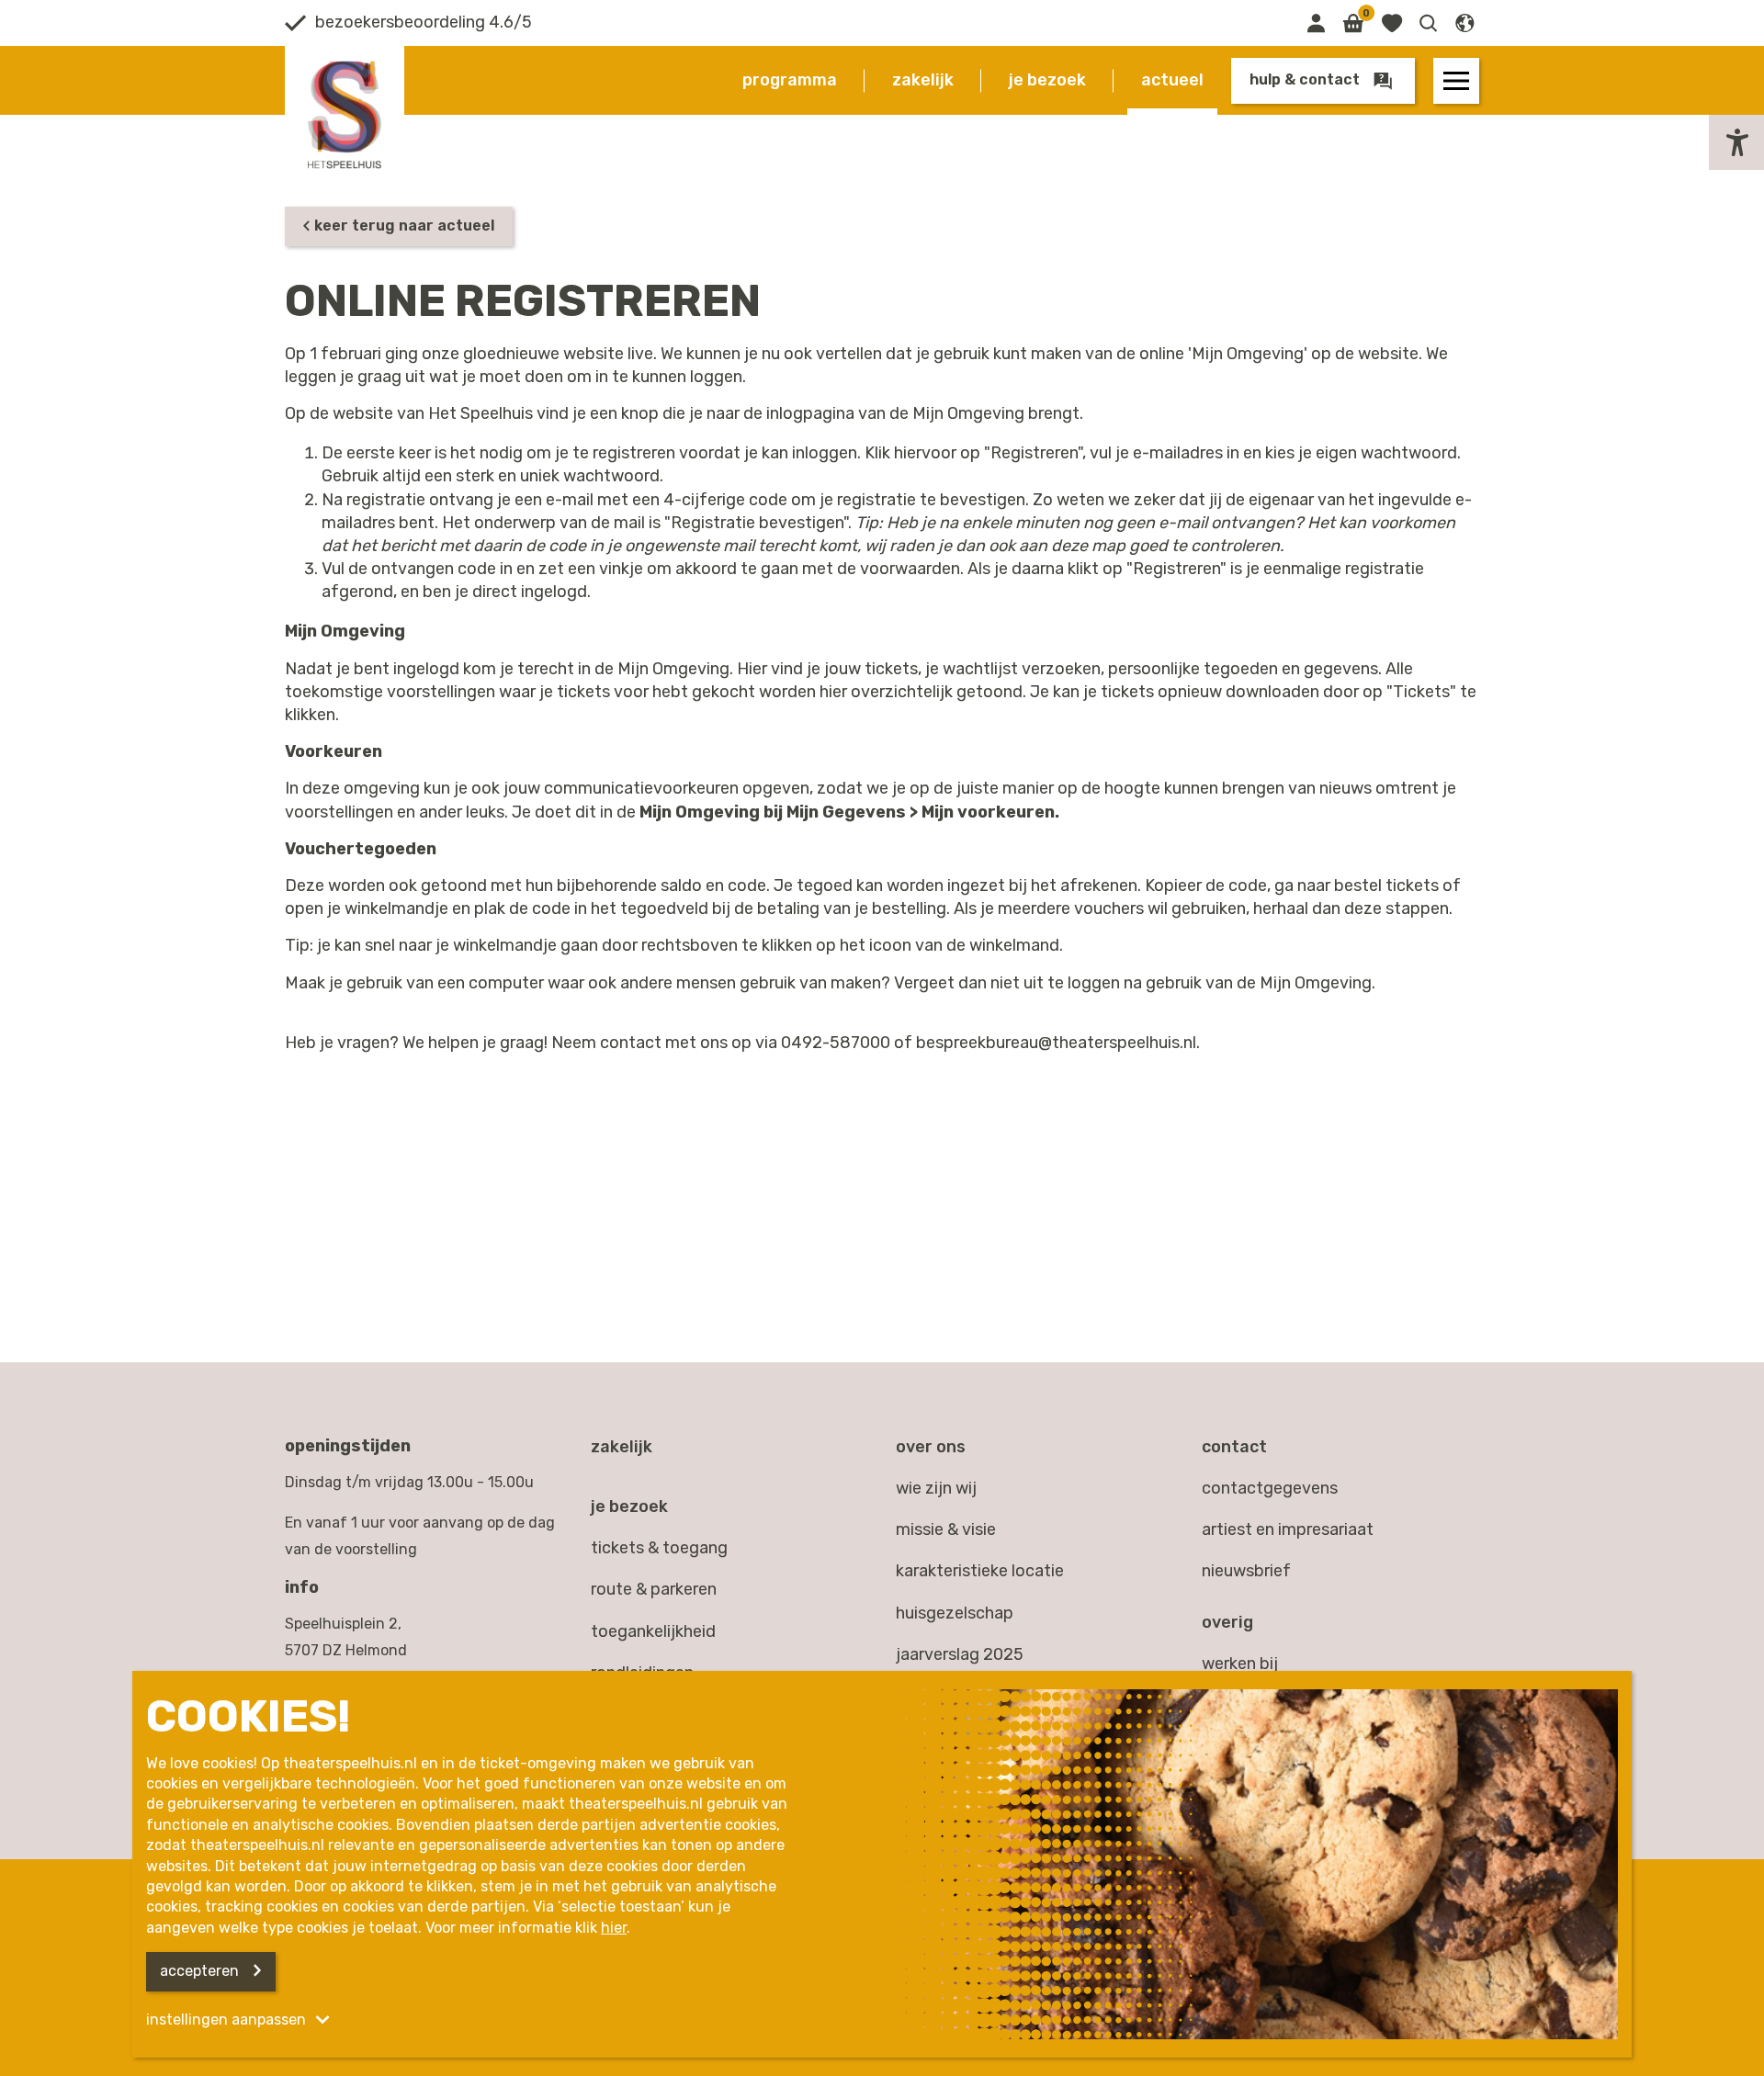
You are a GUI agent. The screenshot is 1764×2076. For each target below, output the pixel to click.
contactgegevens (1270, 1488)
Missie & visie (946, 1529)
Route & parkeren (654, 1589)
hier (614, 1928)
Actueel (1172, 80)
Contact (1234, 1447)
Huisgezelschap (955, 1613)
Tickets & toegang (659, 1548)
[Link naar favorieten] (1391, 23)
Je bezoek (1047, 80)
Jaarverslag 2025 (960, 1654)
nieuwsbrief (1246, 1571)
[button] (1429, 23)
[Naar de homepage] (345, 115)
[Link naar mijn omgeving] (1316, 23)
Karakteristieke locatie (980, 1571)
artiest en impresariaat (1288, 1529)
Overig (1227, 1622)
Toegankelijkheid (653, 1631)
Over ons (931, 1447)
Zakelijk (923, 80)
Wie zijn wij (936, 1488)
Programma (790, 80)
